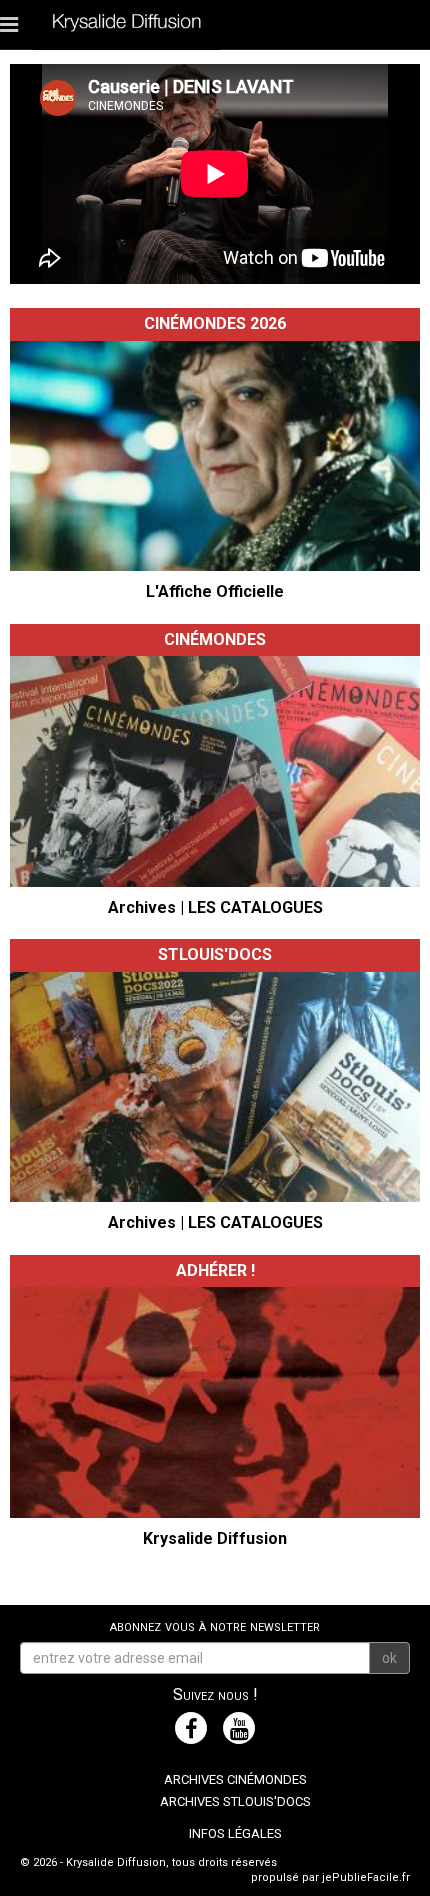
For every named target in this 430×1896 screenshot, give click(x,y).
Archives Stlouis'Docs (235, 1801)
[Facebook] (191, 1728)
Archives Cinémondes (235, 1779)
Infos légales (235, 1833)
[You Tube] (239, 1728)
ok (389, 1658)
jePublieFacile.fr (366, 1877)
